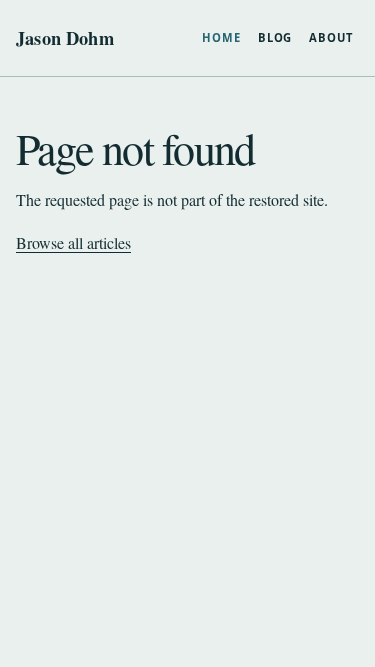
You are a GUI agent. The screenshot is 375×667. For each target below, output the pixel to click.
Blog (275, 37)
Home (221, 37)
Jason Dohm (65, 38)
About (330, 37)
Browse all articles (73, 242)
